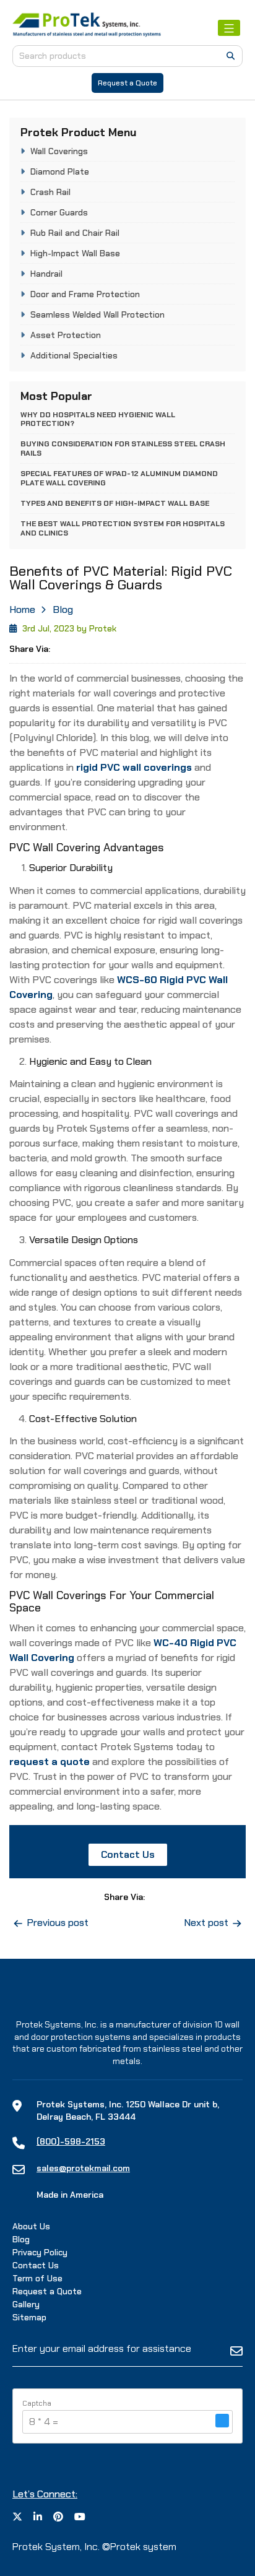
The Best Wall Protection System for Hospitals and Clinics (123, 528)
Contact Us (128, 1854)
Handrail (46, 274)
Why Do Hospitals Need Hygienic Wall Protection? (98, 419)
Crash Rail (50, 192)
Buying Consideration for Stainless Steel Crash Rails (123, 448)
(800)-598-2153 (71, 2141)
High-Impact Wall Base (75, 253)
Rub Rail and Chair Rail (75, 233)
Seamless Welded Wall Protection (97, 314)
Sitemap (29, 2317)
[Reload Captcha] (222, 2421)
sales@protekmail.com (83, 2168)
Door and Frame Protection (85, 294)
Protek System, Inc (55, 2547)
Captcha (37, 2403)
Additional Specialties (74, 355)
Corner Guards (59, 212)
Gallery (26, 2304)
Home (22, 609)
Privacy (40, 2252)
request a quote (50, 1762)
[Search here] (231, 56)
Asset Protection (66, 335)
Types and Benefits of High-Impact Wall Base (115, 503)
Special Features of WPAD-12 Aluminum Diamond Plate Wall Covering (119, 478)
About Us (31, 2226)
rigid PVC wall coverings (134, 767)
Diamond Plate (60, 171)
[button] (222, 2422)
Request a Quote (127, 83)
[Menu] (229, 28)
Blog (63, 609)
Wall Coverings (59, 151)
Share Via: (30, 649)
